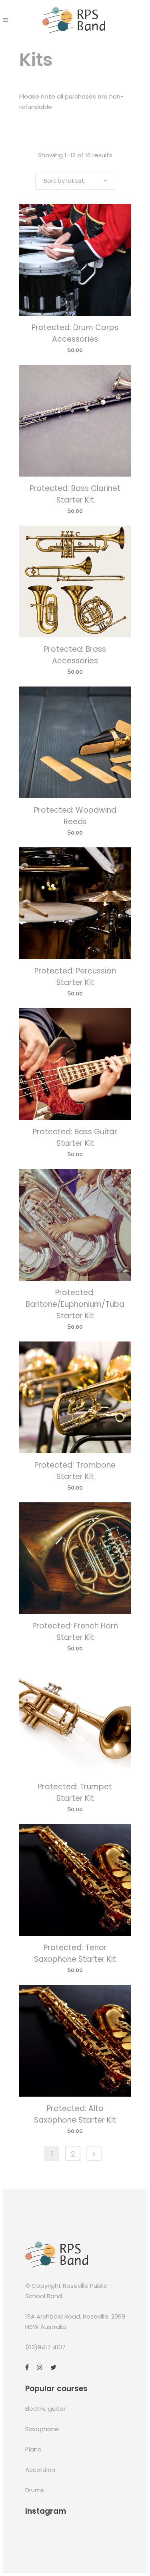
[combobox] (75, 181)
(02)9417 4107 (45, 2347)
